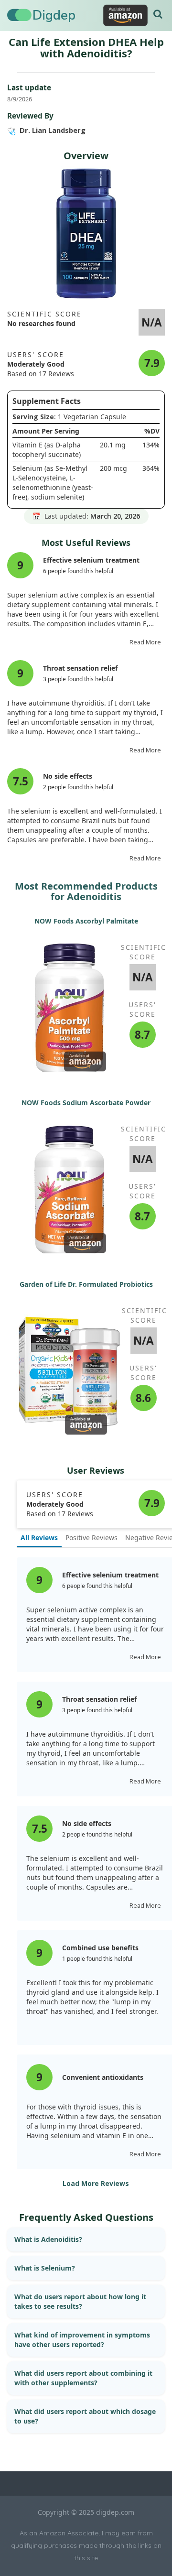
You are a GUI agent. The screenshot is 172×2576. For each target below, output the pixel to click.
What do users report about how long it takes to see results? (80, 2301)
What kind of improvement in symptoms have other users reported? (82, 2340)
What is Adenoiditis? (48, 2239)
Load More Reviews (96, 2183)
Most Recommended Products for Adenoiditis (86, 891)
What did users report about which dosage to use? (85, 2416)
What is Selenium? (45, 2268)
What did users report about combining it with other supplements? (83, 2378)
